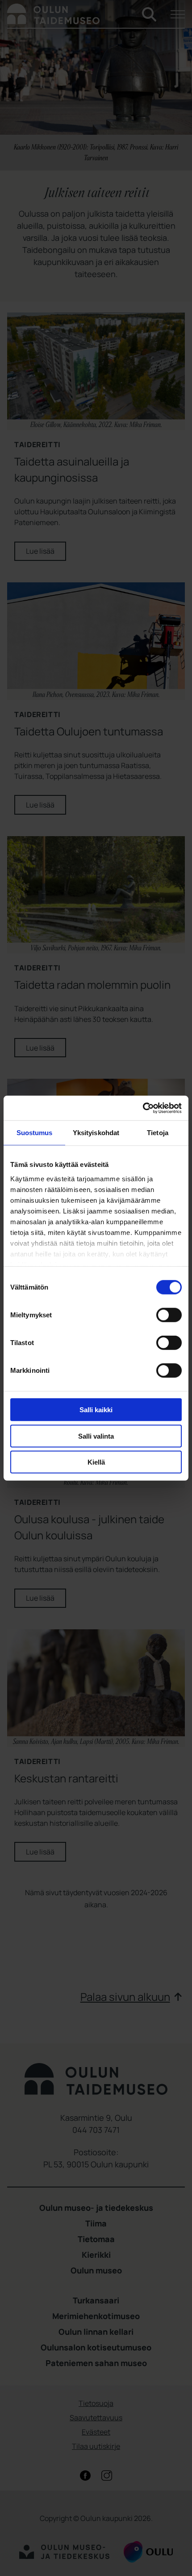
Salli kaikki (96, 1410)
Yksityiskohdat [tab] (96, 1133)
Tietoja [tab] (158, 1133)
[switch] (169, 1315)
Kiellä (96, 1462)
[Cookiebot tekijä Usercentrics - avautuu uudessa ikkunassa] (143, 1108)
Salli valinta (96, 1436)
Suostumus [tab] (35, 1133)
